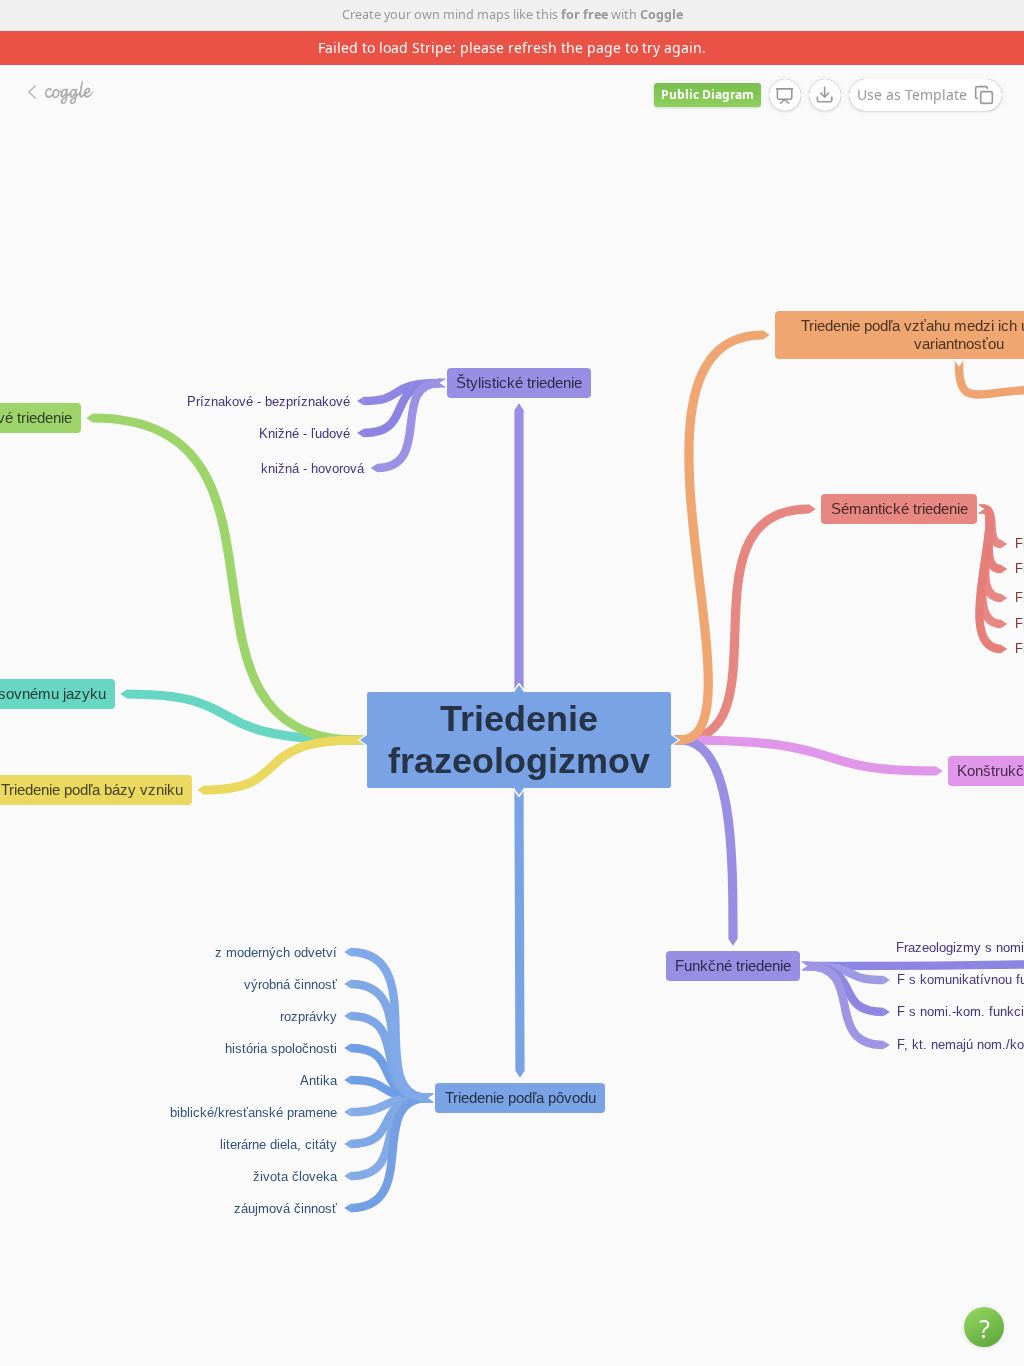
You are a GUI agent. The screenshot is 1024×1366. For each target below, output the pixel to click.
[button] (984, 1327)
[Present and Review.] (785, 96)
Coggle (661, 14)
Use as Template (912, 94)
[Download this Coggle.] (825, 95)
